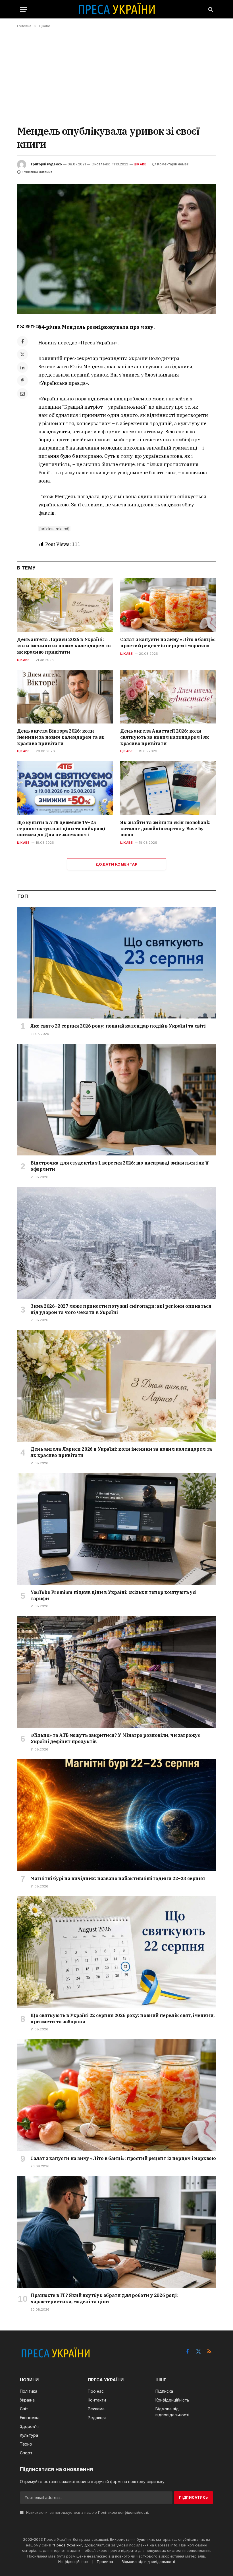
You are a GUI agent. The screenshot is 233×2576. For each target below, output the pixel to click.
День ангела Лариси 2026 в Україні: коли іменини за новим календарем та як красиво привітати (64, 646)
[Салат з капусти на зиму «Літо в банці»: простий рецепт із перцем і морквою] (168, 605)
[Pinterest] (22, 381)
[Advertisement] (116, 76)
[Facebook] (22, 341)
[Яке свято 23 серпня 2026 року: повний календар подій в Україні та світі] (117, 963)
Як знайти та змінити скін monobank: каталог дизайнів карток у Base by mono (165, 829)
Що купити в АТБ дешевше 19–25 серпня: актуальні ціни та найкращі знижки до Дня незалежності (61, 829)
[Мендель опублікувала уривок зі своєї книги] (116, 249)
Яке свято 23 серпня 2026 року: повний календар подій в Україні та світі (118, 1026)
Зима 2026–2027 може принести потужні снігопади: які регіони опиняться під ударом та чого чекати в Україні (121, 1309)
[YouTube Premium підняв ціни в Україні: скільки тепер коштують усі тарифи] (117, 1529)
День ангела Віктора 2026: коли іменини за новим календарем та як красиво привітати (61, 737)
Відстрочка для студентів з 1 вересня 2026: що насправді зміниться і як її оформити (119, 1166)
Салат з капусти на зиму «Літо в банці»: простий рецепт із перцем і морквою (168, 643)
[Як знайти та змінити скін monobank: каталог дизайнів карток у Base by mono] (168, 788)
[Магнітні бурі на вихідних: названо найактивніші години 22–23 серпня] (117, 1815)
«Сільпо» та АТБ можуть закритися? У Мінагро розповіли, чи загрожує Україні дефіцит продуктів (115, 1738)
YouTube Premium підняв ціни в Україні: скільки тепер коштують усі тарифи (114, 1595)
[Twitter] (22, 354)
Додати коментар (116, 864)
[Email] (22, 394)
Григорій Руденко (46, 164)
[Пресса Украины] (116, 9)
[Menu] (24, 9)
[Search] (210, 9)
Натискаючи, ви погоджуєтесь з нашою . (87, 2512)
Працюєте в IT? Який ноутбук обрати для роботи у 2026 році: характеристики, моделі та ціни (104, 2298)
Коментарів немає (173, 164)
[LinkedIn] (22, 367)
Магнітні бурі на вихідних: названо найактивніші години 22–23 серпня (117, 1878)
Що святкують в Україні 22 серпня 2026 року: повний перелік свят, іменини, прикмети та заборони (122, 2018)
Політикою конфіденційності (123, 2512)
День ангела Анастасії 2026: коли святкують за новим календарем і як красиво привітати (165, 737)
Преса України (67, 2545)
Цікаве (140, 164)
